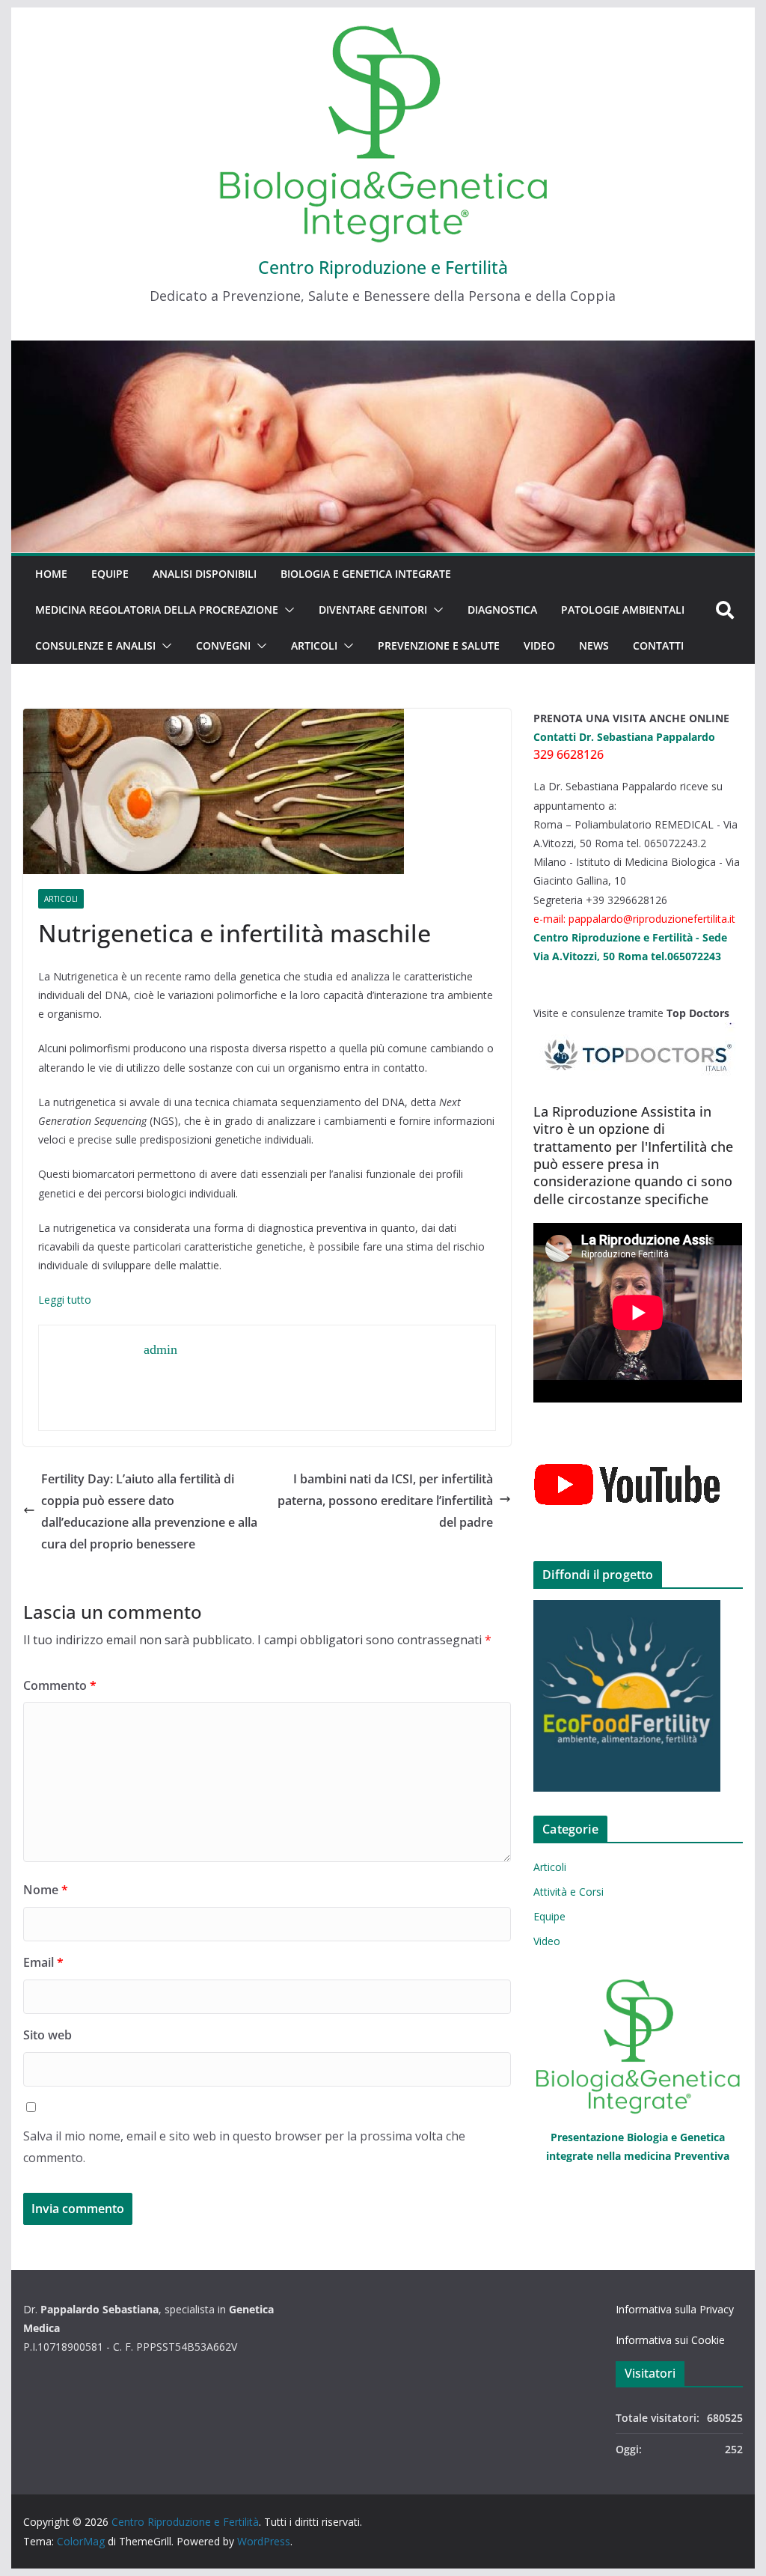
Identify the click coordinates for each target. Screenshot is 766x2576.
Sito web (48, 2035)
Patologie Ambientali (623, 610)
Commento (60, 1685)
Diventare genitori (373, 610)
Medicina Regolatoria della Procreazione (157, 610)
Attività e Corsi (569, 1892)
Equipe (110, 574)
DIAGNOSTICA (502, 610)
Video (539, 645)
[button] (287, 610)
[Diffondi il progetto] (638, 1696)
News (594, 645)
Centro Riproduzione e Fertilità (383, 267)
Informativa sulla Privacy (675, 2309)
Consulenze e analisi (95, 645)
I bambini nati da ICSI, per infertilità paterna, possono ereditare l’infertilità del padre (385, 1501)
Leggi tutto (65, 1300)
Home (51, 574)
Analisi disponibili (205, 574)
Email (43, 1962)
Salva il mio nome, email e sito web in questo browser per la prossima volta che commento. (244, 2147)
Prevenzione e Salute (439, 645)
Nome (46, 1890)
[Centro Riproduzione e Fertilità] (383, 447)
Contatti (658, 645)
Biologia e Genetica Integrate (366, 574)
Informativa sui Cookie (670, 2340)
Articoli (314, 645)
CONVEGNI (223, 645)
